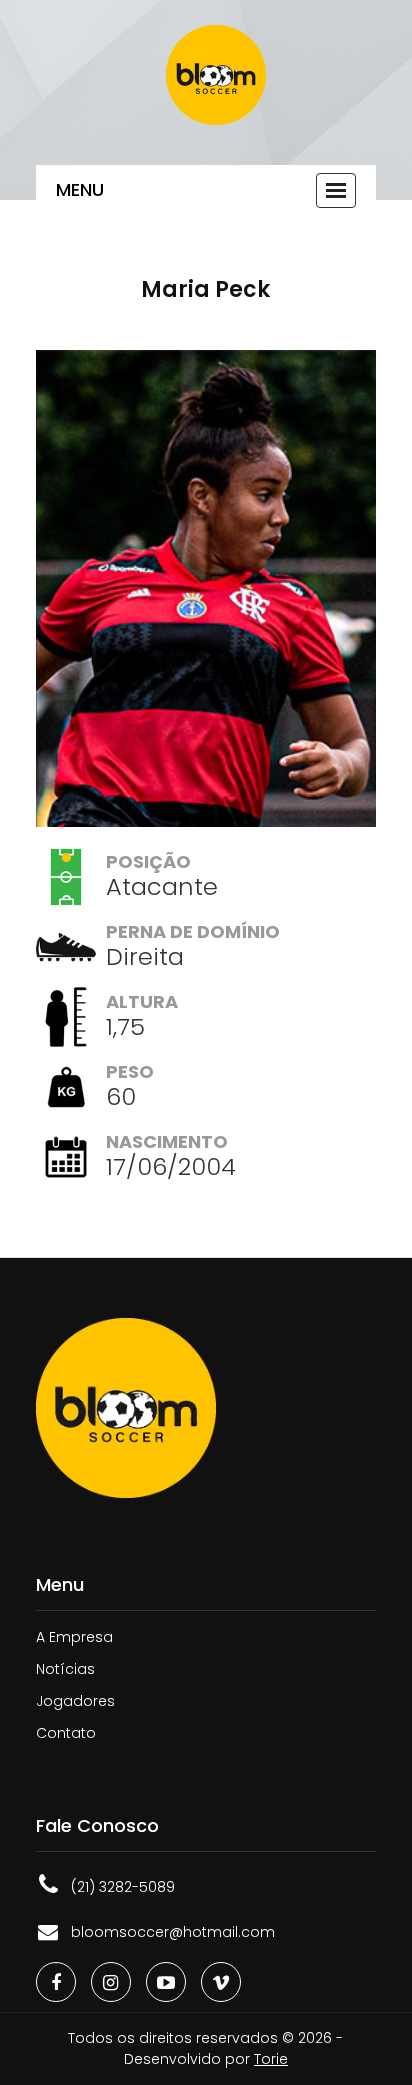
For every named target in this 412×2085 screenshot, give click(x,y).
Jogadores (75, 1701)
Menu (80, 189)
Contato (66, 1733)
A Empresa (74, 1637)
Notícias (65, 1669)
